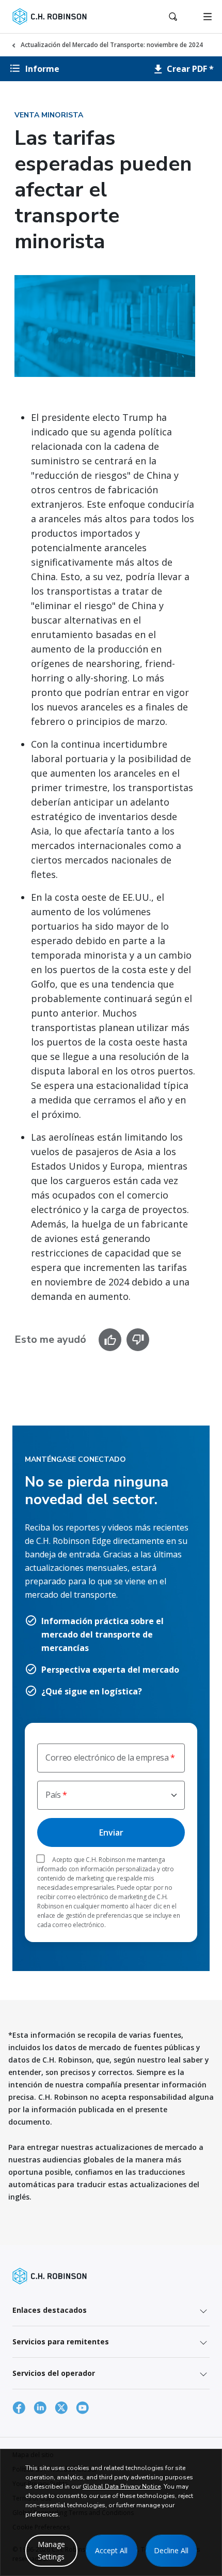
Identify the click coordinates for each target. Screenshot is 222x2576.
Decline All (171, 2550)
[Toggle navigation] (208, 17)
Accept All (111, 2550)
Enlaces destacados (50, 2310)
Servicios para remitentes (61, 2342)
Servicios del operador (54, 2373)
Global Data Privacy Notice (122, 2487)
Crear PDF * (189, 69)
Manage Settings (51, 2550)
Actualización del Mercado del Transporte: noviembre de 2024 (112, 45)
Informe (42, 69)
